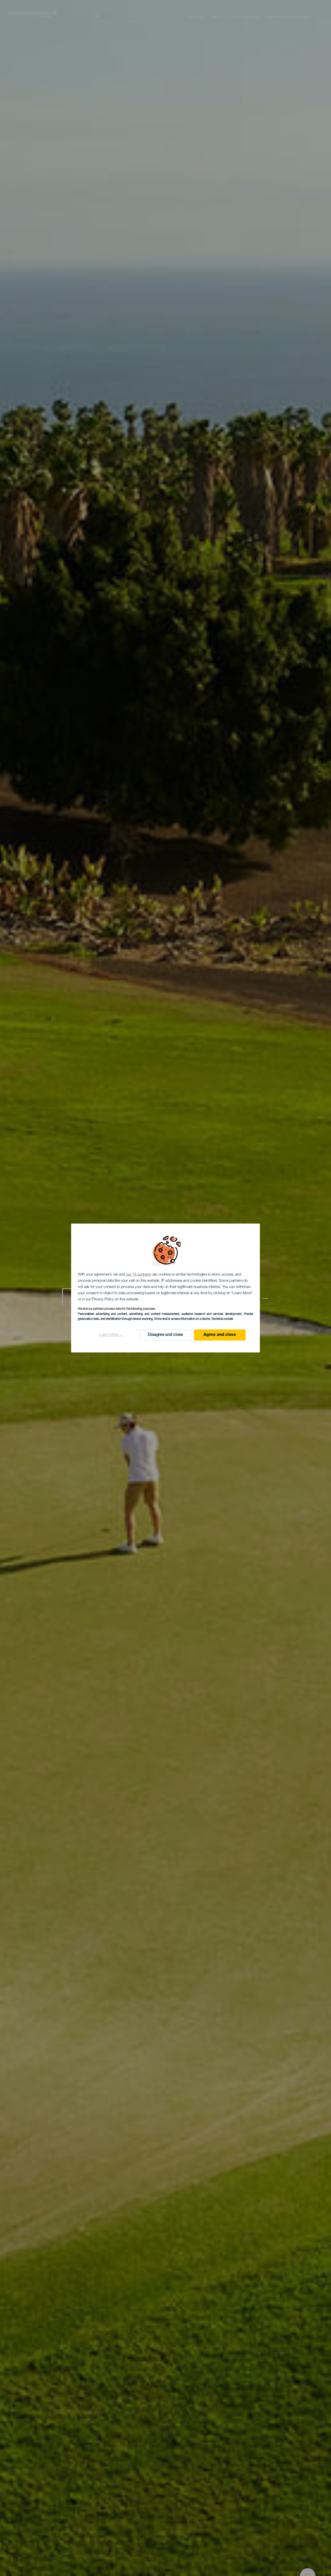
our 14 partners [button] (138, 1275)
